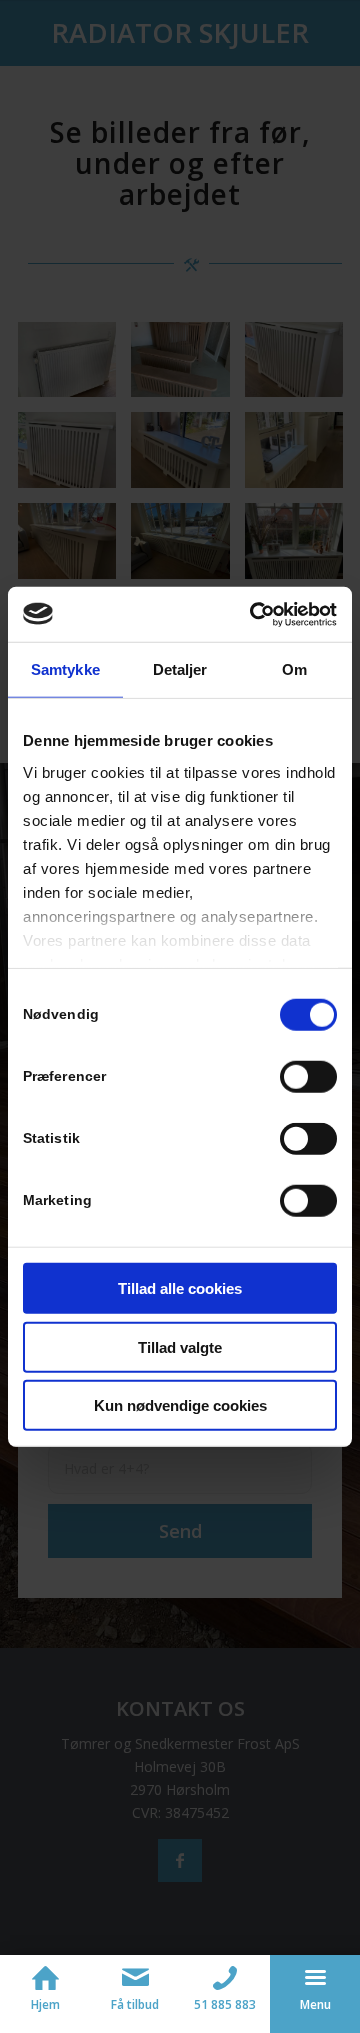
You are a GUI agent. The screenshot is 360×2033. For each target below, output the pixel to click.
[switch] (308, 1077)
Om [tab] (294, 669)
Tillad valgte (180, 1346)
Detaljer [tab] (180, 669)
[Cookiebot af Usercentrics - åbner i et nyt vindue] (254, 614)
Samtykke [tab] (65, 669)
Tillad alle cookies (180, 1288)
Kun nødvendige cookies (180, 1405)
